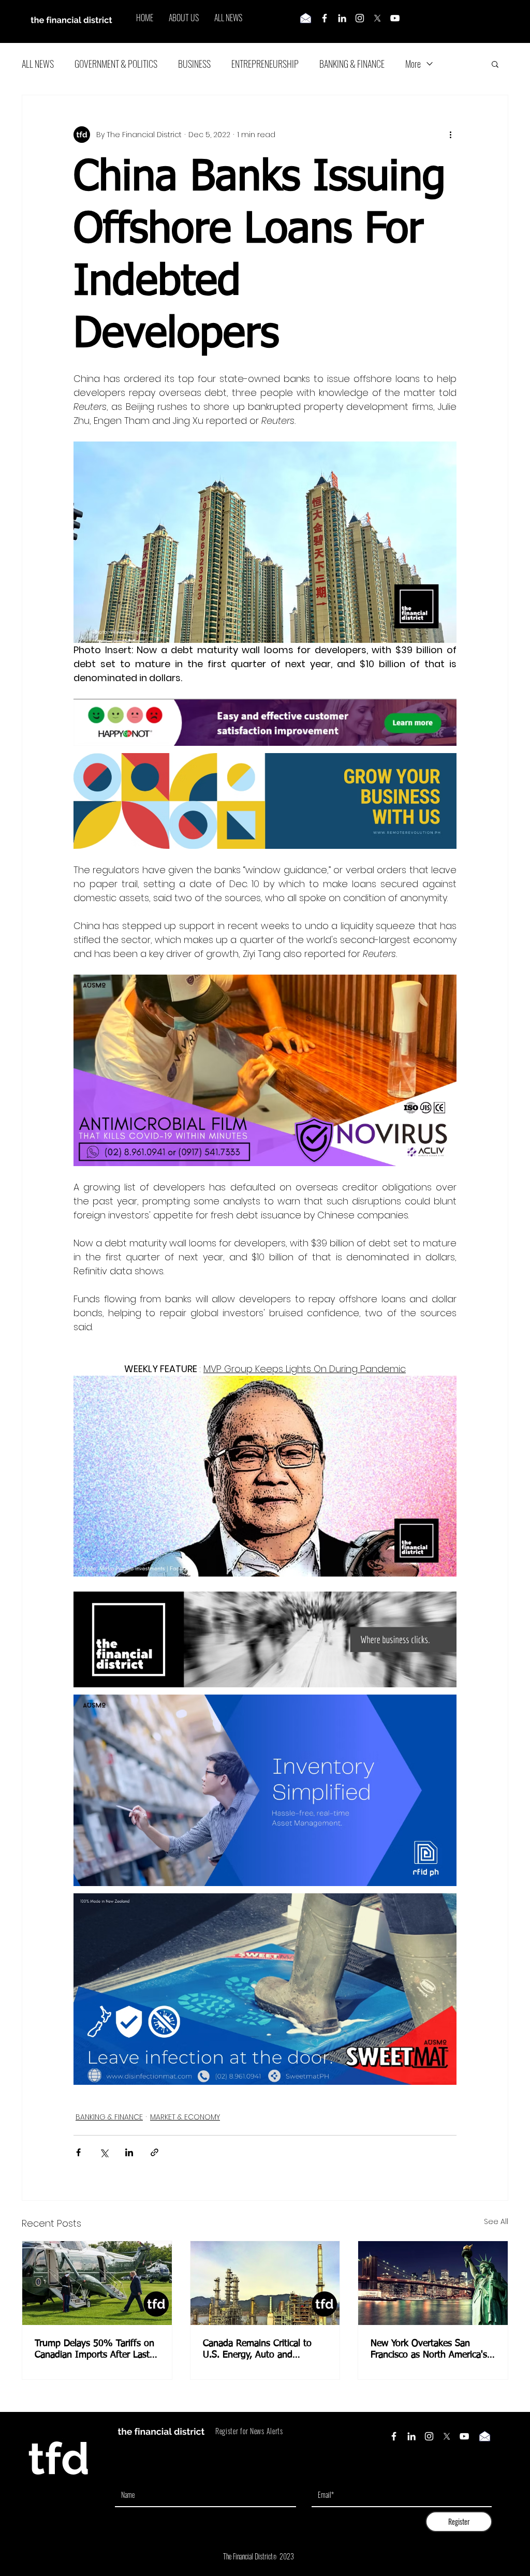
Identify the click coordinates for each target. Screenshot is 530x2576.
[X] (377, 18)
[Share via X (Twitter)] (104, 2152)
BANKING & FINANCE (352, 64)
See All (496, 2221)
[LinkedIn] (342, 18)
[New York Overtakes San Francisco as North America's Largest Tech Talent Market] (433, 2283)
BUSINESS (194, 64)
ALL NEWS (38, 64)
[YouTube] (395, 18)
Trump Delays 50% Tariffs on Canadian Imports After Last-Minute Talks (94, 2350)
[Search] (508, 22)
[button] (495, 64)
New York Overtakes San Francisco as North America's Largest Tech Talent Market (429, 2350)
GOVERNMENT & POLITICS (116, 64)
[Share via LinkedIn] (129, 2152)
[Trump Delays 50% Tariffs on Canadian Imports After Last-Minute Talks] (97, 2283)
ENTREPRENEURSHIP (265, 64)
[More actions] (450, 135)
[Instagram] (360, 18)
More (413, 64)
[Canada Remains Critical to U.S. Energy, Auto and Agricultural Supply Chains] (265, 2283)
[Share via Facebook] (78, 2152)
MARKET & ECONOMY (185, 2117)
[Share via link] (154, 2152)
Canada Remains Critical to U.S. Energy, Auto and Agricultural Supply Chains (257, 2350)
